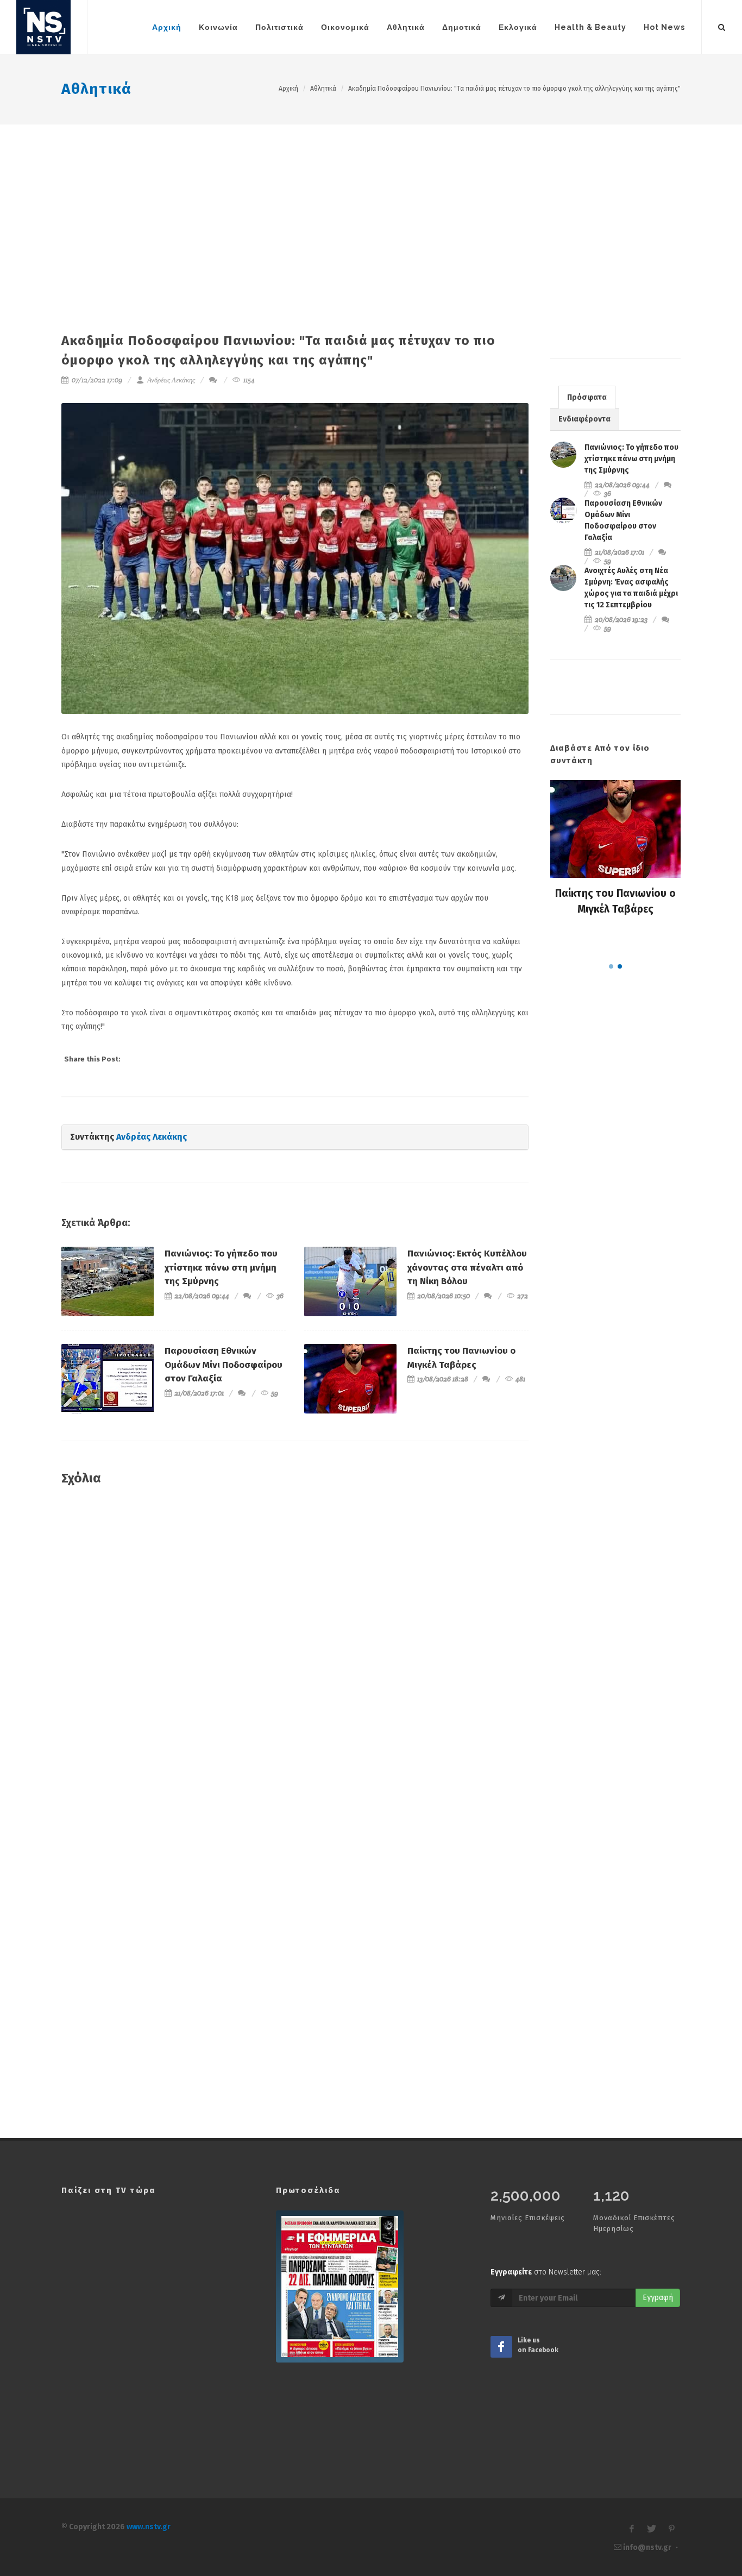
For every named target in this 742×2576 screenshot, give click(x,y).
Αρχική (288, 89)
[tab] (587, 397)
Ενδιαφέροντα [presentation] (584, 419)
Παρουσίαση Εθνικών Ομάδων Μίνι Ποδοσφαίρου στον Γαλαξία (224, 1365)
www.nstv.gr (149, 2527)
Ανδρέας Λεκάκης (170, 380)
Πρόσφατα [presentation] (587, 397)
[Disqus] (295, 1651)
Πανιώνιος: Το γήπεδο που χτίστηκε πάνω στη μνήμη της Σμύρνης (221, 1267)
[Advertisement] (371, 206)
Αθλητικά (96, 89)
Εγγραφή (658, 2298)
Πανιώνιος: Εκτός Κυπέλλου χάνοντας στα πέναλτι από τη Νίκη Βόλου (467, 1267)
